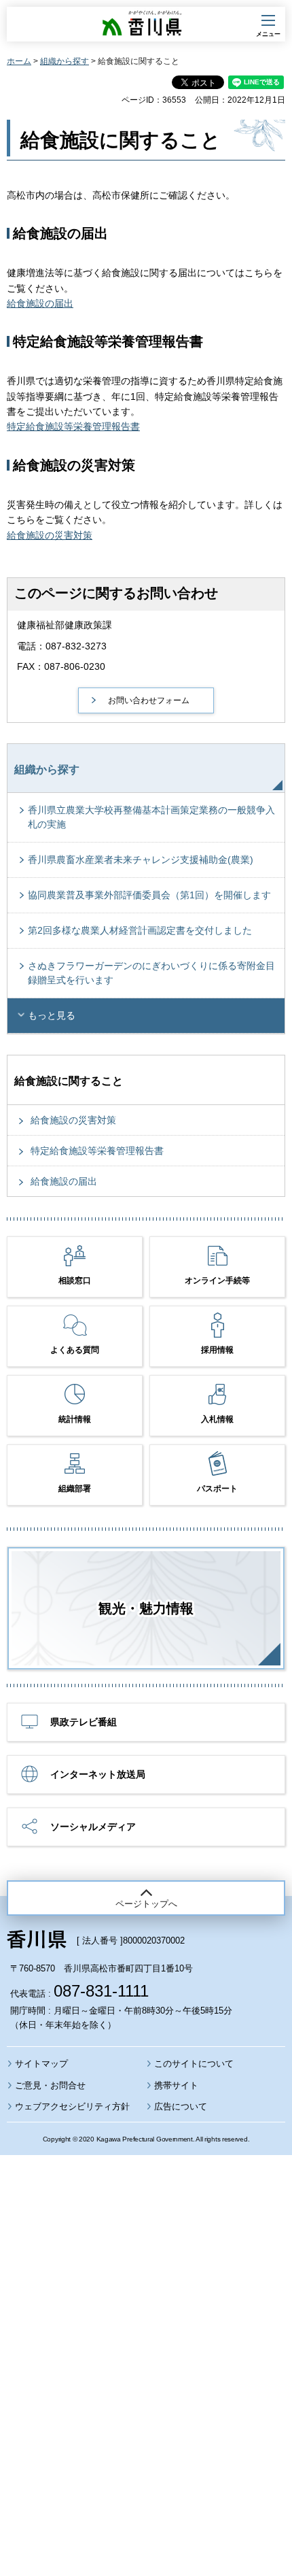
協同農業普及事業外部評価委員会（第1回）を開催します (149, 895)
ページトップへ (146, 1904)
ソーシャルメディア (93, 1827)
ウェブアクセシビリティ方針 (72, 2106)
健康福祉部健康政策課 (65, 625)
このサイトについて (194, 2064)
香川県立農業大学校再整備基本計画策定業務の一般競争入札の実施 (151, 817)
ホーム (19, 61)
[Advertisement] (146, 2328)
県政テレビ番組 (84, 1722)
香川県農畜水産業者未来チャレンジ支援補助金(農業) (141, 860)
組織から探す (65, 61)
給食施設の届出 (40, 303)
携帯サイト (176, 2085)
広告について (181, 2106)
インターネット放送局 (98, 1774)
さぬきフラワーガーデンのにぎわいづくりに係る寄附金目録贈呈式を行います (151, 973)
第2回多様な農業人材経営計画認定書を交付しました (140, 930)
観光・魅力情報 (146, 1608)
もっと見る (52, 1015)
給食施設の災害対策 (50, 535)
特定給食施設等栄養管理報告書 (73, 426)
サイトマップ (41, 2064)
